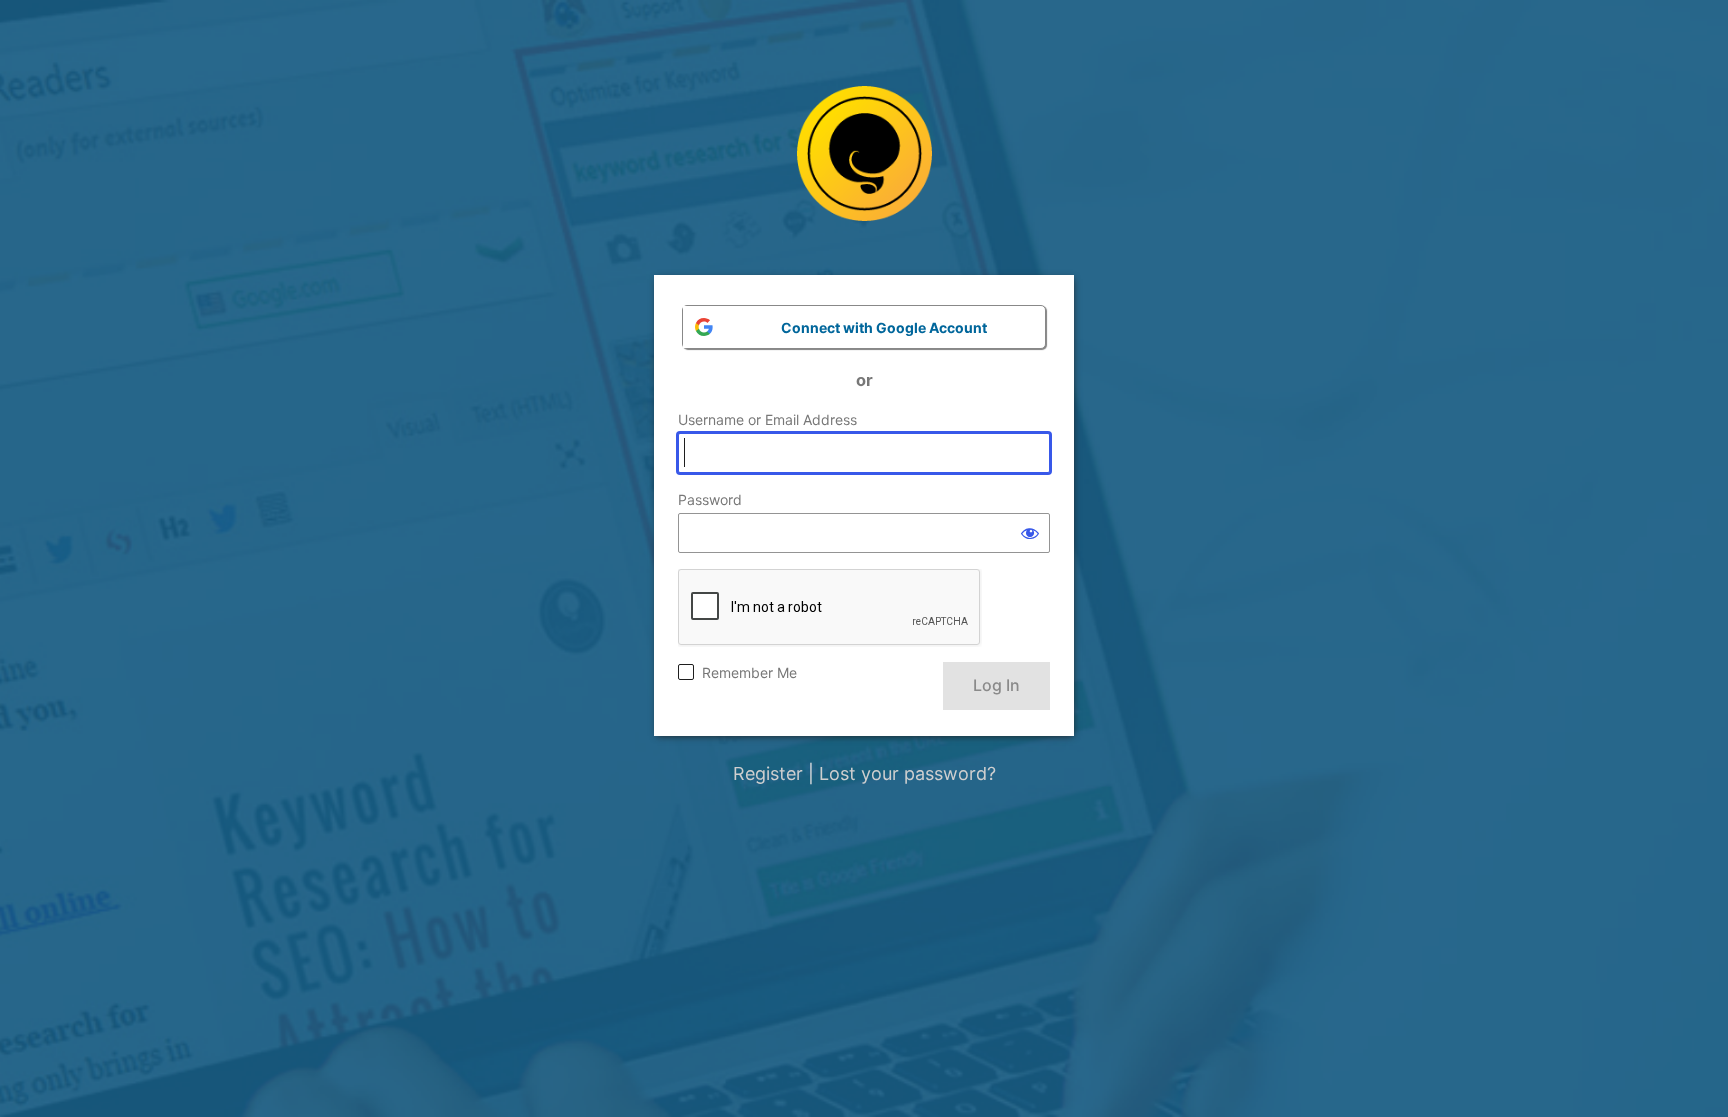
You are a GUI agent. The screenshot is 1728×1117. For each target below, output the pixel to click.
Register (768, 773)
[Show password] (1030, 533)
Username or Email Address (767, 419)
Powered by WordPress (864, 168)
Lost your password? (907, 773)
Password (710, 499)
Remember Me (749, 672)
